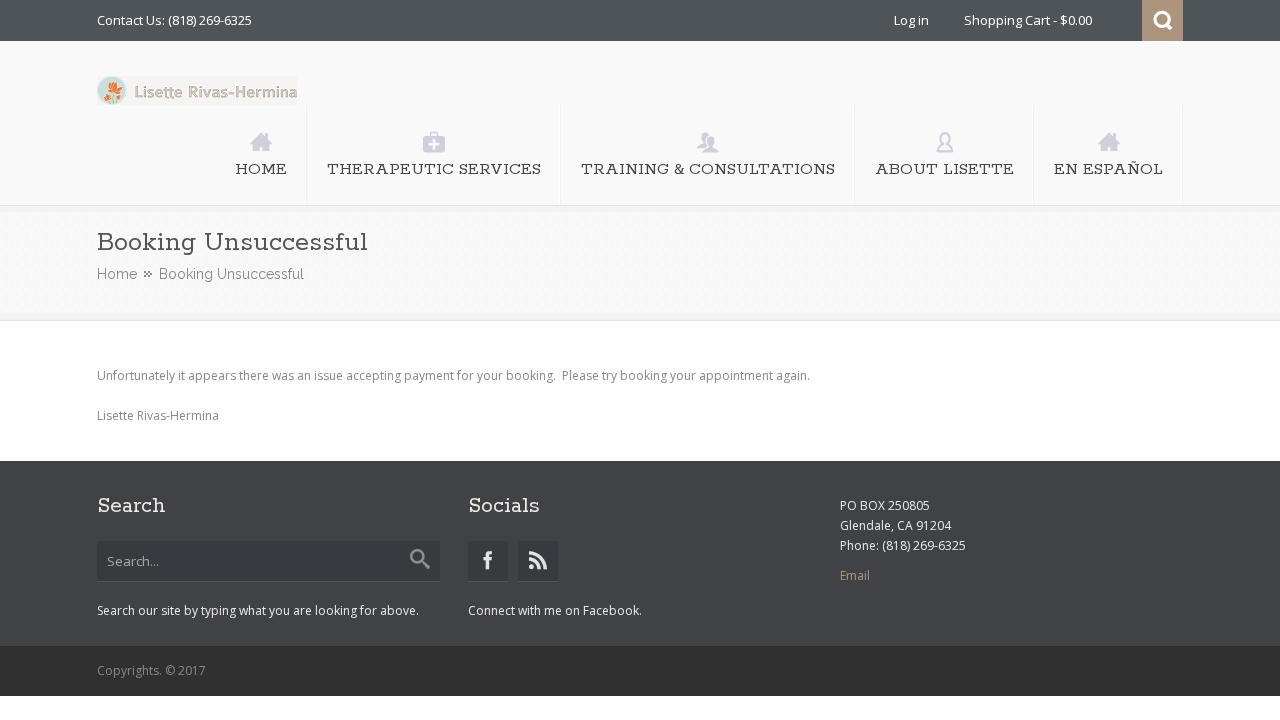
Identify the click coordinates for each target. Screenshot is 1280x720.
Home (117, 274)
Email (855, 575)
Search (1162, 20)
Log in (911, 20)
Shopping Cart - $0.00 (1028, 20)
